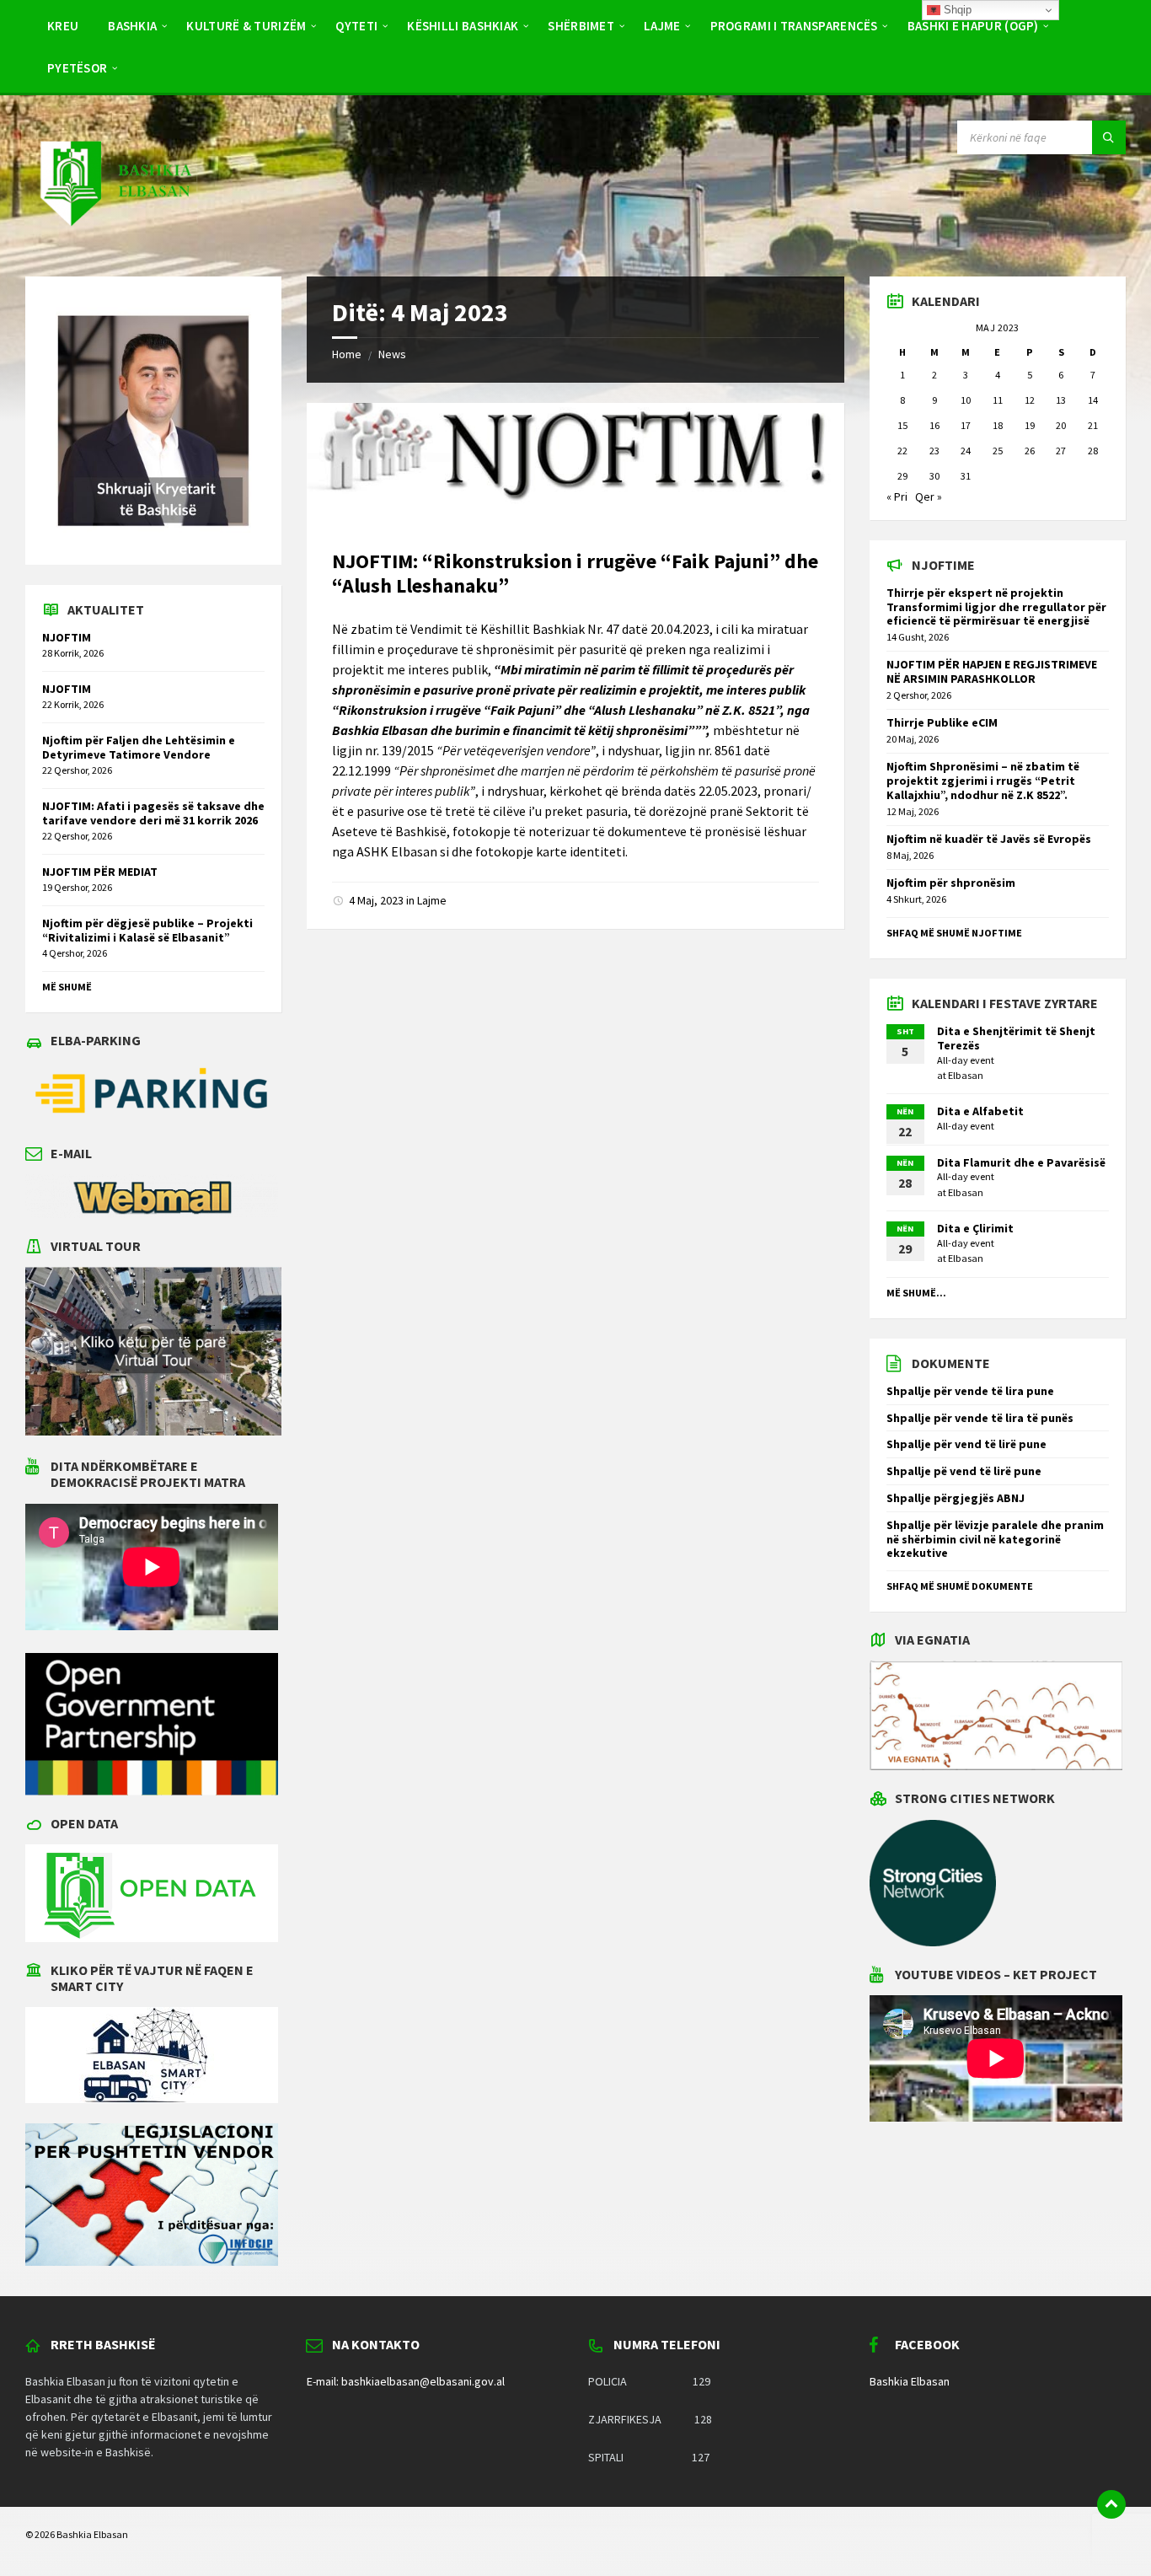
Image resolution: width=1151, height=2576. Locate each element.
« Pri (897, 496)
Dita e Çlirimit (975, 1228)
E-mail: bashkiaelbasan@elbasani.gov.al (406, 2381)
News (392, 354)
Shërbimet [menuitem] (581, 26)
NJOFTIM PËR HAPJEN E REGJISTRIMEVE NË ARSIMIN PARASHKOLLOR (992, 671)
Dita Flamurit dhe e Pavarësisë (1021, 1162)
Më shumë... (916, 1293)
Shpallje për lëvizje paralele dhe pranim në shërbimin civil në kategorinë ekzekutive (995, 1539)
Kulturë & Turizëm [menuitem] (246, 26)
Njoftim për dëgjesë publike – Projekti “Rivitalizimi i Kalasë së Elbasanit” (147, 930)
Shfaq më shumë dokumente (960, 1586)
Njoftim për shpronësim (951, 883)
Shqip (956, 10)
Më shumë (67, 987)
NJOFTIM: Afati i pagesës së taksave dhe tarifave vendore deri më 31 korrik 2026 (153, 813)
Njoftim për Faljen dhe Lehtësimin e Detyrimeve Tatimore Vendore (139, 747)
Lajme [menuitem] (662, 26)
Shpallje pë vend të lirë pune (964, 1471)
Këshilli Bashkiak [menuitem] (463, 26)
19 (1030, 425)
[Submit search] (1109, 137)
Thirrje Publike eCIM (942, 722)
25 (998, 451)
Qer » (929, 496)
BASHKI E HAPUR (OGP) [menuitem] (973, 26)
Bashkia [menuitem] (132, 26)
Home (347, 354)
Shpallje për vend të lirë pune (966, 1444)
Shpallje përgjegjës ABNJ (956, 1498)
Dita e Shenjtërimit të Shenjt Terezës (1016, 1038)
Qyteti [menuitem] (356, 26)
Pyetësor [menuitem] (77, 68)
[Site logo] (115, 243)
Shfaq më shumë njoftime (954, 933)
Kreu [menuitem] (63, 26)
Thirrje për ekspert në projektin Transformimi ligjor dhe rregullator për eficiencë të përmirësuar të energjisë (996, 607)
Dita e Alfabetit (980, 1111)
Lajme (432, 900)
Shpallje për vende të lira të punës (980, 1418)
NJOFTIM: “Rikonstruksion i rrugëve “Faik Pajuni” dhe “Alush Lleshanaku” (575, 573)
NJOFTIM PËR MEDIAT (100, 872)
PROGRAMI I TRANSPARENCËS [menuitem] (794, 26)
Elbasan (966, 1075)
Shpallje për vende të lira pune (970, 1391)
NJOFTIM (67, 637)
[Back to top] (1111, 2504)
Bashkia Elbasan (910, 2381)
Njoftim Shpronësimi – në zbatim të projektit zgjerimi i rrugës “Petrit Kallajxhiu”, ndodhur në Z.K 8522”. (983, 781)
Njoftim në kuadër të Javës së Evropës (989, 839)
